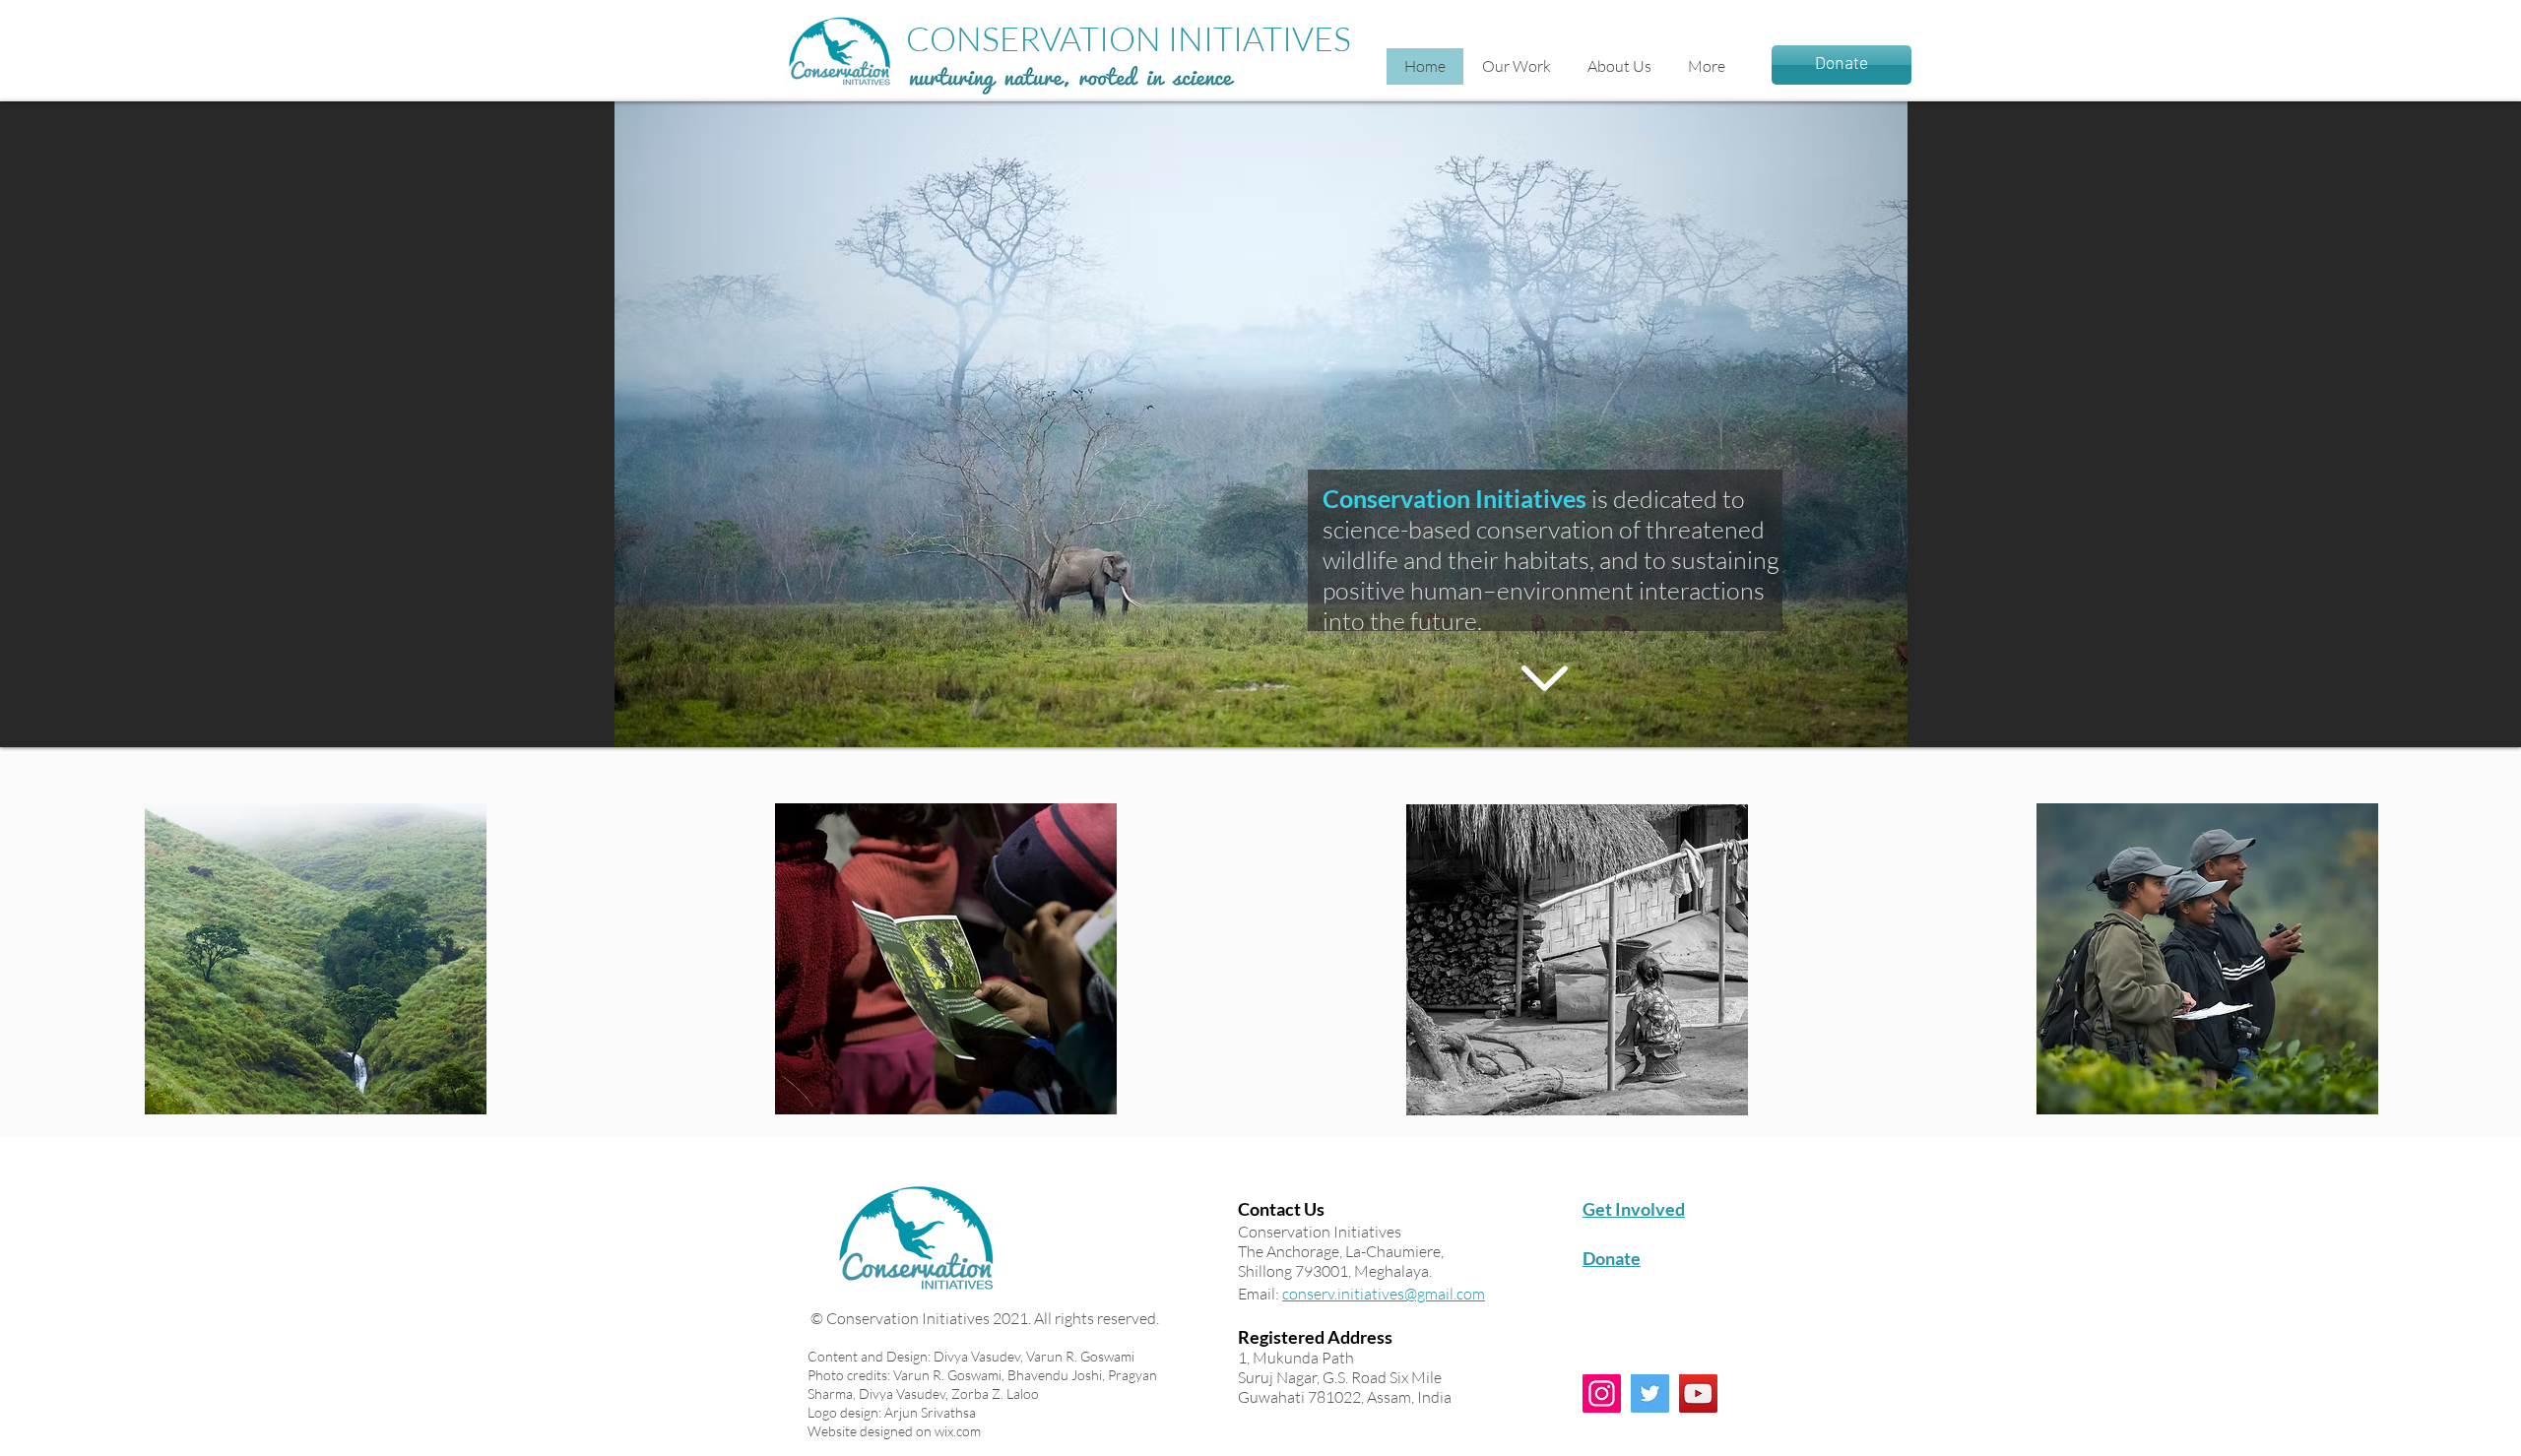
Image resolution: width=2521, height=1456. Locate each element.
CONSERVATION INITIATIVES (1129, 38)
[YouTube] (1698, 1393)
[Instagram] (1602, 1393)
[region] (316, 959)
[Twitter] (1650, 1393)
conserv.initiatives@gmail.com (1384, 1294)
